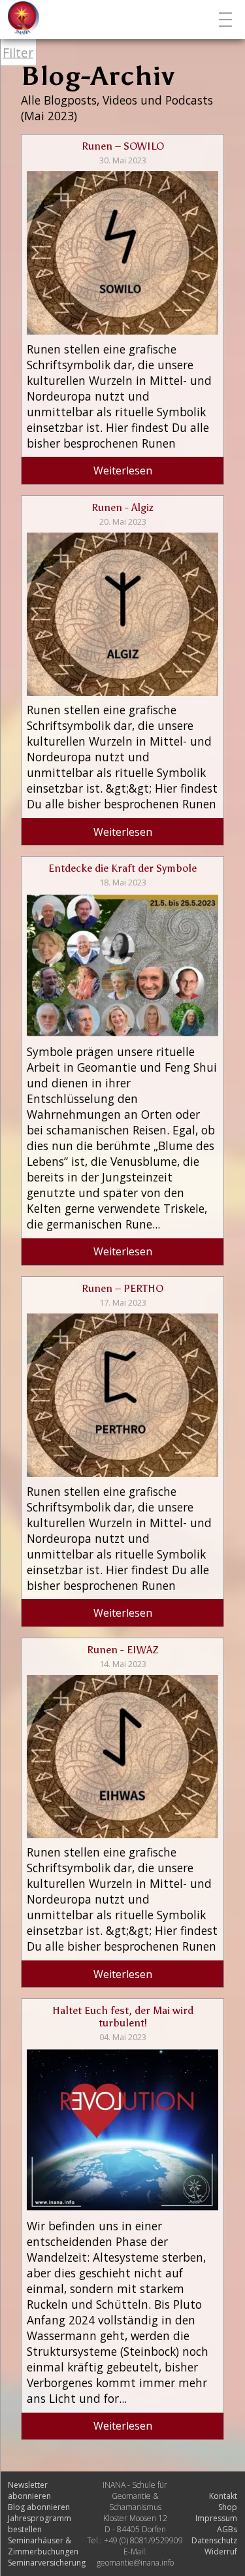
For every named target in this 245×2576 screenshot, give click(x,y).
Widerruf (221, 2551)
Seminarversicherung (47, 2563)
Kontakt (223, 2496)
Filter (18, 53)
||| (227, 20)
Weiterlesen (123, 471)
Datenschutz (214, 2540)
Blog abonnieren (39, 2507)
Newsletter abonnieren (29, 2490)
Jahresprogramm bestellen (40, 2524)
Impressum (216, 2518)
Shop (228, 2507)
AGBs (227, 2529)
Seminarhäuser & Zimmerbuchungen (43, 2546)
